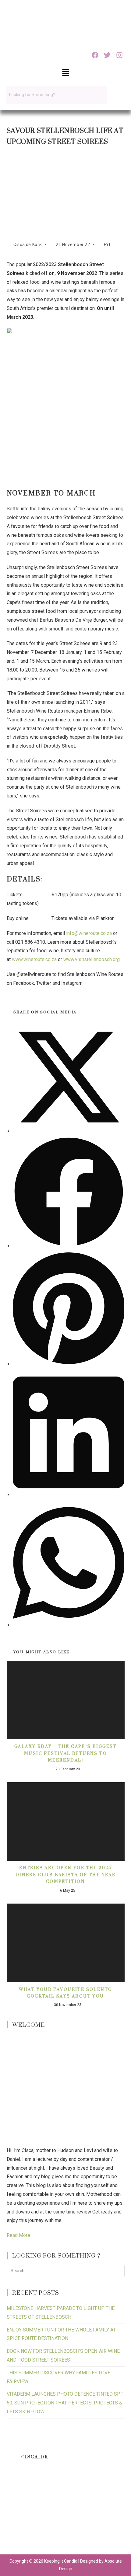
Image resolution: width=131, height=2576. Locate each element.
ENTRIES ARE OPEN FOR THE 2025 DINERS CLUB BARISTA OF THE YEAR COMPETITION (65, 1875)
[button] (65, 73)
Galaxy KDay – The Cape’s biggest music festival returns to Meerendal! (65, 1753)
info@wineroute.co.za (89, 933)
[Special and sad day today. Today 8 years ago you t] (21, 2484)
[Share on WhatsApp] (69, 1625)
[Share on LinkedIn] (69, 1495)
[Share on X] (69, 1131)
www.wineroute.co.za (34, 959)
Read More (18, 2235)
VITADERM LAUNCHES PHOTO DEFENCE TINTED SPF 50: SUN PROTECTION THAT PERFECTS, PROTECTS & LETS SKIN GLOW (65, 2403)
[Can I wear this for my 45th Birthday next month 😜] (21, 2510)
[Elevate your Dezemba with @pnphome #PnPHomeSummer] (66, 2510)
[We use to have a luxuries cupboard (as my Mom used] (110, 2510)
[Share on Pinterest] (69, 1364)
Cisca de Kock (28, 245)
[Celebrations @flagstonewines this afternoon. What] (66, 2484)
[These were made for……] (21, 2536)
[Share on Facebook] (69, 1246)
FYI (107, 245)
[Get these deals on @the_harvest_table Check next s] (110, 2484)
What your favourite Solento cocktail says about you (66, 1993)
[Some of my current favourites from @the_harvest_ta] (66, 2536)
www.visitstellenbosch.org (92, 959)
